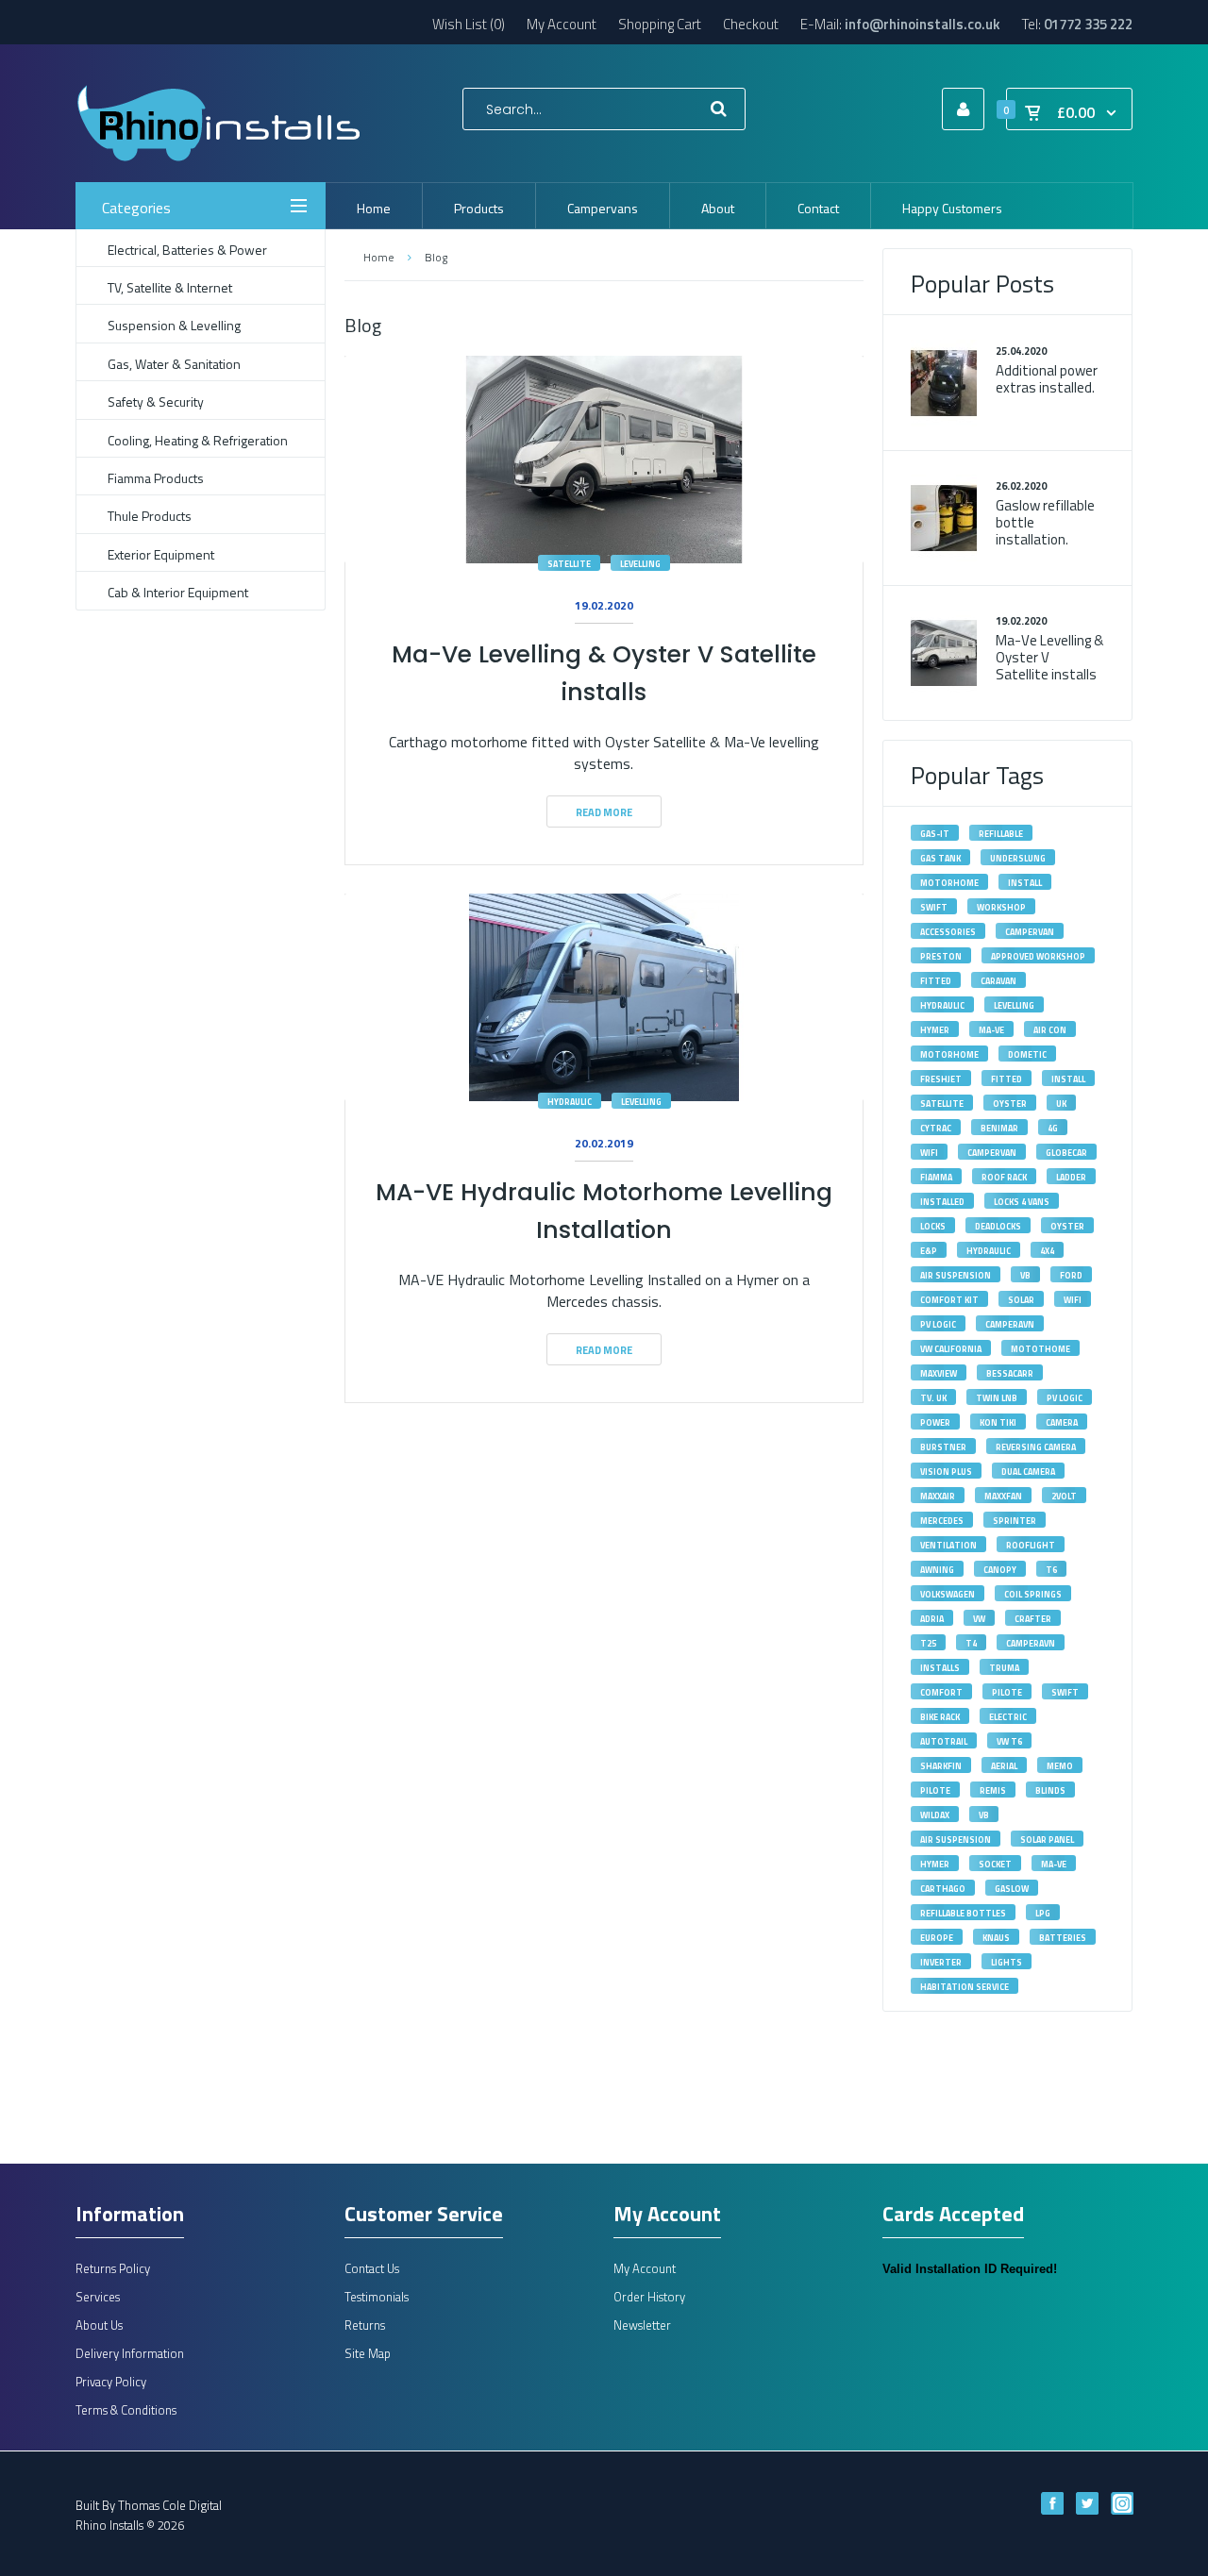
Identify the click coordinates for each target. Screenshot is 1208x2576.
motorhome (949, 883)
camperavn (1010, 1324)
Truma (1004, 1668)
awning (937, 1570)
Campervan (992, 1153)
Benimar (999, 1128)
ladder (1071, 1177)
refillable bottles (963, 1913)
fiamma (936, 1177)
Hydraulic (570, 1102)
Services (98, 2297)
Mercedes (942, 1521)
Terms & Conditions (126, 2410)
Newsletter (642, 2325)
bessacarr (1010, 1373)
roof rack (1004, 1177)
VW (979, 1619)
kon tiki (998, 1422)
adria (932, 1619)
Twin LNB (997, 1398)
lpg (1043, 1913)
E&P (929, 1251)
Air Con (1050, 1030)
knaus (996, 1938)
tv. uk (933, 1398)
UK (1061, 1104)
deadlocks (998, 1226)
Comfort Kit (949, 1300)
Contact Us (372, 2268)
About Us (99, 2325)
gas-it (935, 834)
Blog (436, 257)
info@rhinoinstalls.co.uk (923, 24)
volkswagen (948, 1594)
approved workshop (1038, 956)
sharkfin (941, 1766)
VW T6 (1009, 1741)
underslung (1018, 858)
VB (1025, 1275)
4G (1053, 1128)
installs (940, 1668)
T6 (1051, 1570)
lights (1007, 1962)
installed (942, 1202)
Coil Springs (1033, 1594)
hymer (935, 1864)
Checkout (751, 24)
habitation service (965, 1987)
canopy (1000, 1570)
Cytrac (936, 1128)
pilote (935, 1790)
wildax (935, 1815)
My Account (562, 24)
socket (995, 1864)
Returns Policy (113, 2268)
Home (378, 257)
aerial (1004, 1766)
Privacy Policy (111, 2382)
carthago (943, 1889)
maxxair (938, 1496)
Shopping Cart (660, 24)
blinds (1050, 1790)
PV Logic (938, 1324)
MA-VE (991, 1030)
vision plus (946, 1472)
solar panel (1047, 1840)
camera (1062, 1422)
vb (984, 1815)
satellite (569, 564)
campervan (1030, 932)
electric (1008, 1717)
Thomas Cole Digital (170, 2505)
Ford (1071, 1275)
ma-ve (1054, 1864)
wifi (1073, 1300)
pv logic (1065, 1398)
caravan (998, 981)
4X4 (1047, 1251)
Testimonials (377, 2297)
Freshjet (941, 1079)
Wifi (929, 1153)
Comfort (941, 1692)
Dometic (1027, 1054)
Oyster (1010, 1104)
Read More (604, 812)
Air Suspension (956, 1275)
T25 (928, 1643)
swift (934, 907)
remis (993, 1790)
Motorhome (949, 1054)
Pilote (1007, 1692)
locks (933, 1226)
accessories (948, 932)
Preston (941, 956)
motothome (1040, 1349)
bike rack (940, 1717)
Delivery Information (130, 2353)
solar (1021, 1300)
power (935, 1422)
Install (1068, 1079)
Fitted (1007, 1079)
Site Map (368, 2353)
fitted (936, 981)
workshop (1001, 907)
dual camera (1028, 1472)
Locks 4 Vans (1022, 1202)
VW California (951, 1349)
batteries (1063, 1938)
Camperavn (1031, 1643)
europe (937, 1938)
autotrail (944, 1741)
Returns (365, 2325)
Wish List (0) (469, 24)
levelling (640, 564)
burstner (943, 1447)
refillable (1001, 834)
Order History (649, 2297)
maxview (939, 1373)
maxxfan (1003, 1496)
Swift (1065, 1692)
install (1025, 883)
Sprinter (1015, 1521)
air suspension (956, 1840)
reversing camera (1036, 1447)
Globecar (1066, 1153)
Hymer (935, 1030)
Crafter (1033, 1619)
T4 (971, 1643)
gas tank (940, 858)
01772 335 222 (1088, 24)
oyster (1067, 1226)
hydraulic (989, 1251)
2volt (1064, 1496)
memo (1060, 1766)
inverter (941, 1962)
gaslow (1012, 1889)
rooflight (1031, 1545)
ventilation (948, 1545)
